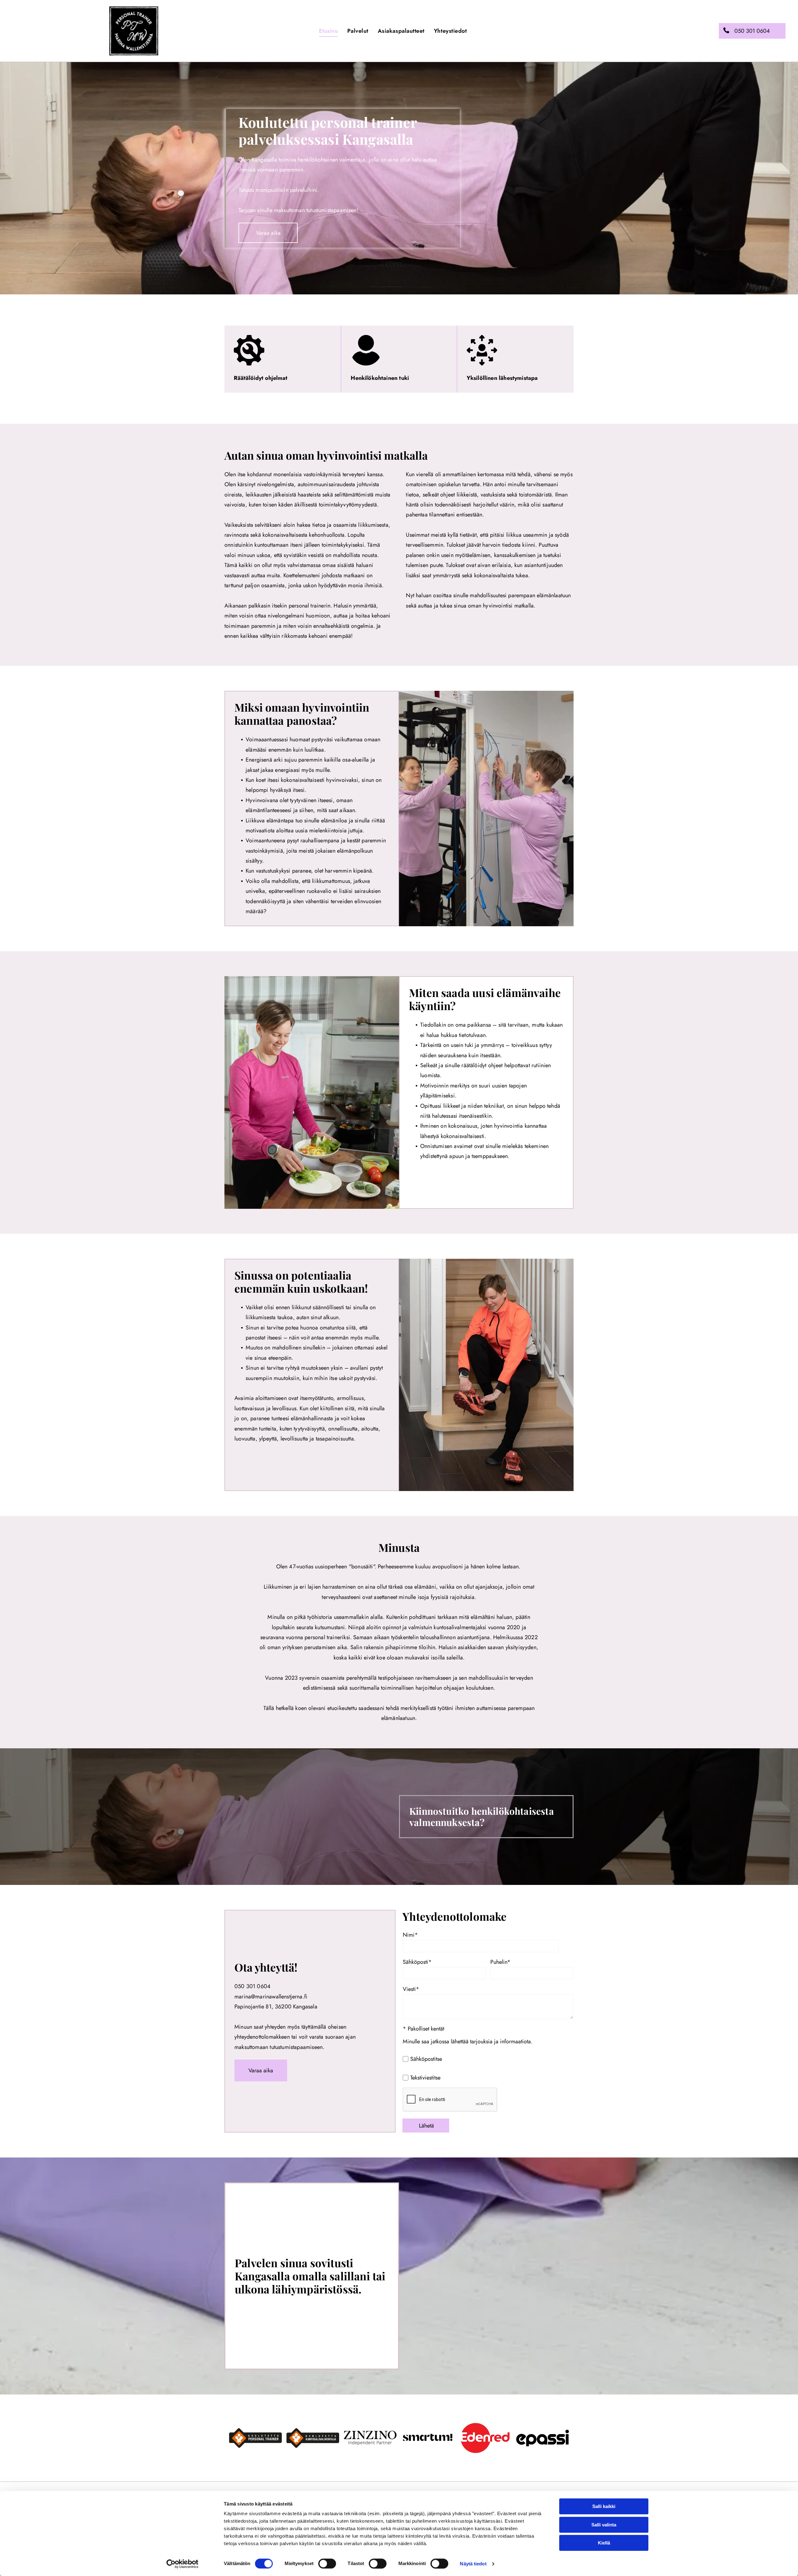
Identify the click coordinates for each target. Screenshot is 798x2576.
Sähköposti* (417, 1962)
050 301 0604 (252, 1986)
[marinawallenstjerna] (370, 2438)
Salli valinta (604, 2525)
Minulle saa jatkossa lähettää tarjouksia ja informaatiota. (468, 2041)
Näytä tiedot (473, 2564)
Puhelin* (500, 1962)
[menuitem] (329, 31)
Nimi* (410, 1935)
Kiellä (604, 2543)
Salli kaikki (604, 2506)
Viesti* (411, 1989)
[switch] (327, 2564)
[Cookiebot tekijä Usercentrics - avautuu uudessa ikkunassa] (183, 2564)
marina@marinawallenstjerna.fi (271, 1997)
